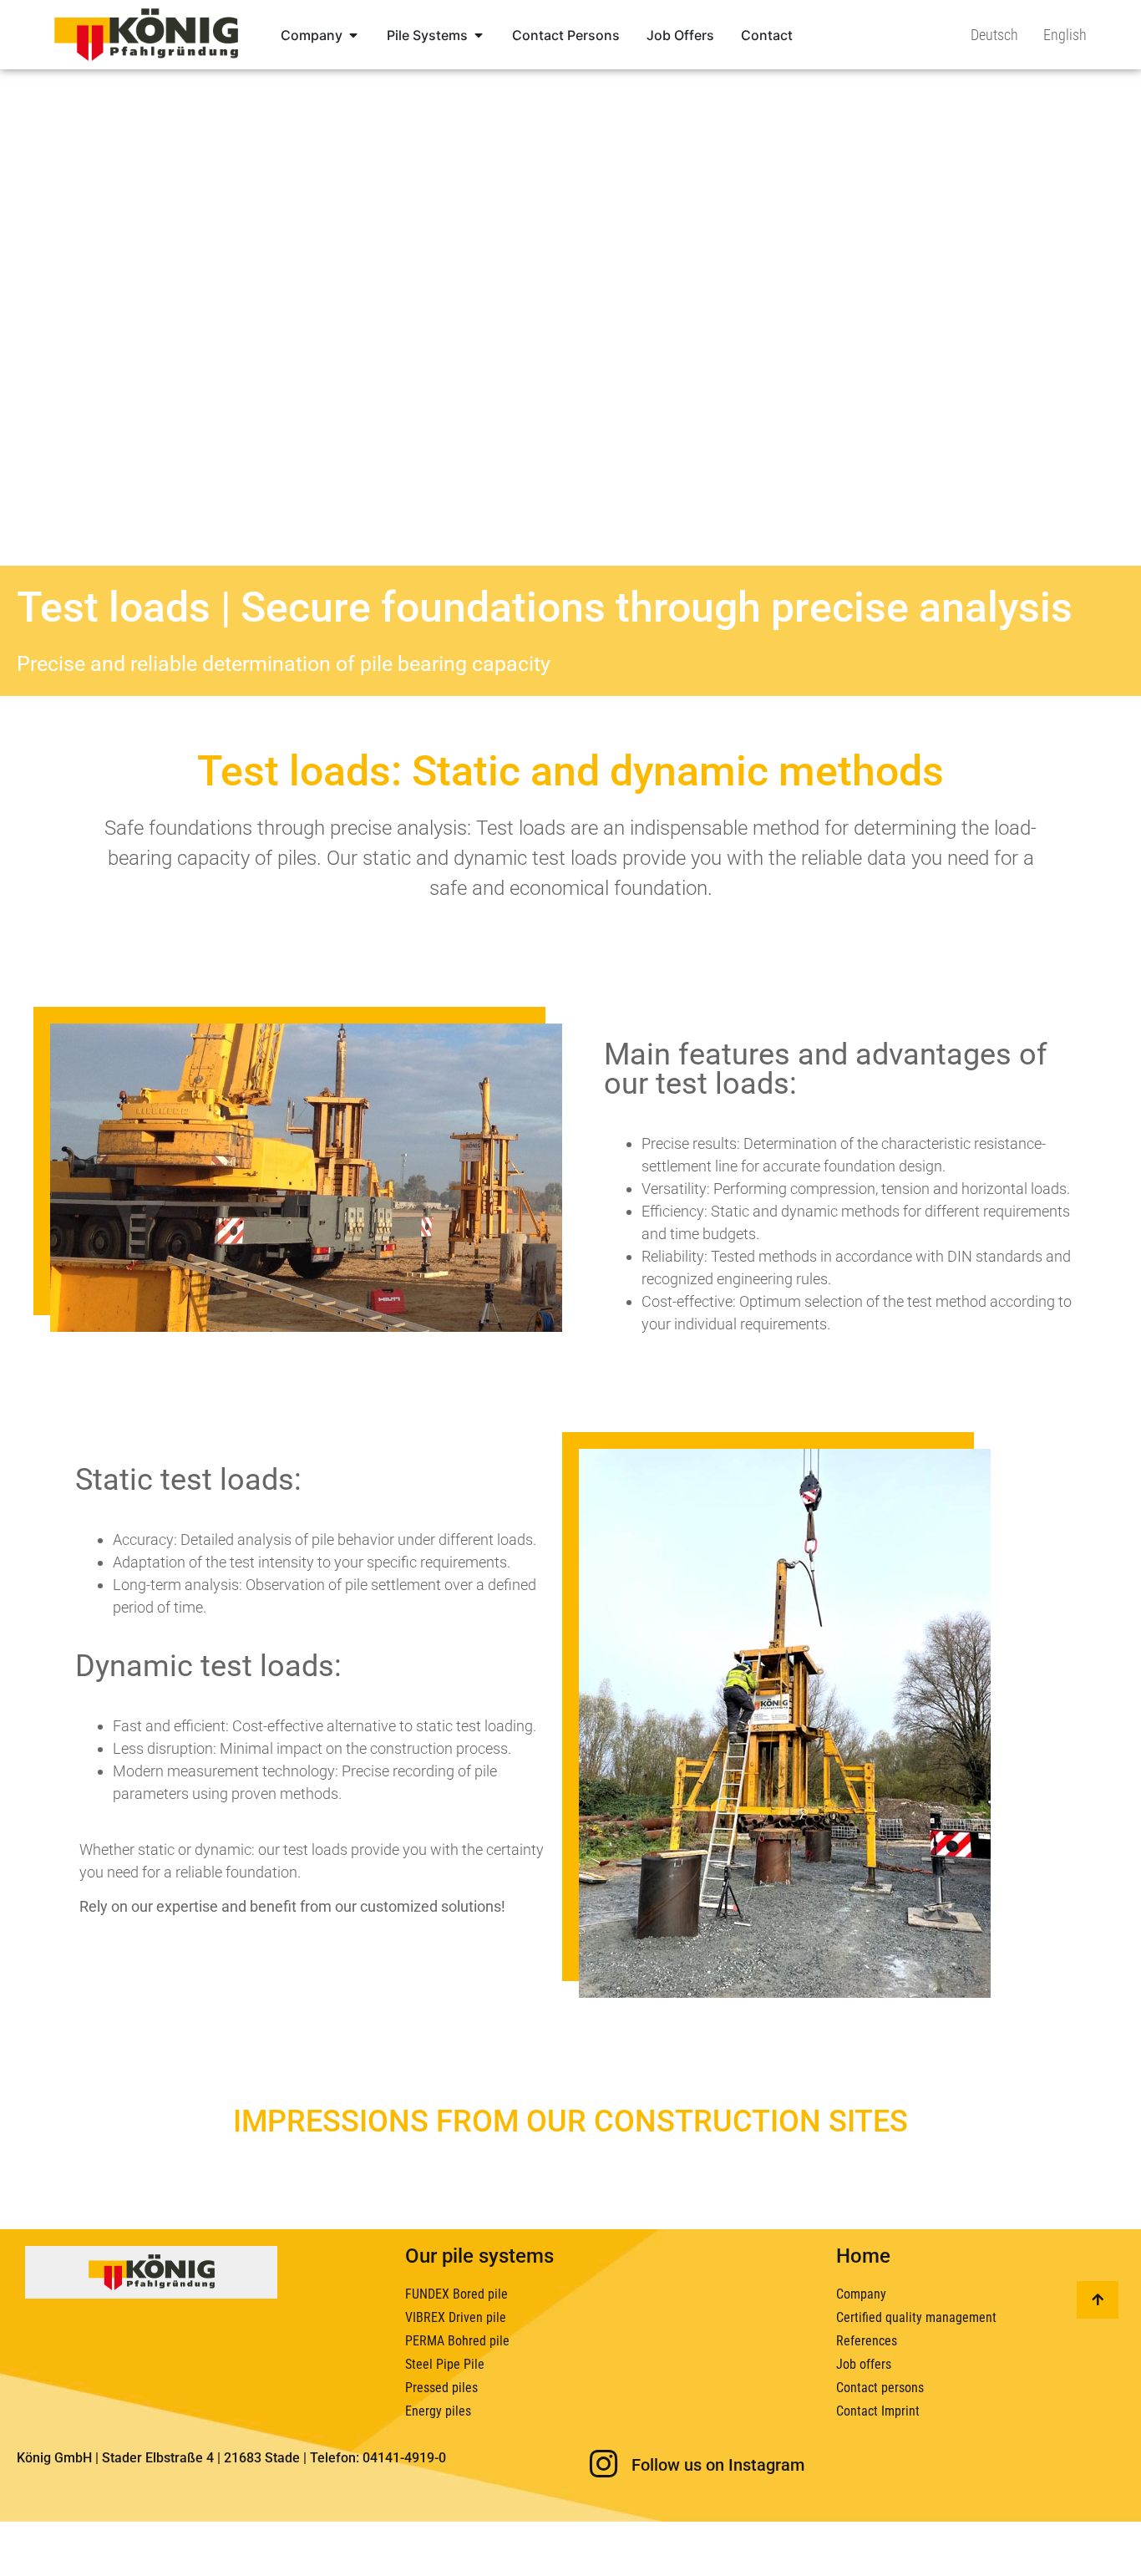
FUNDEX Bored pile (456, 2294)
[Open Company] (353, 35)
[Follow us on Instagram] (603, 2464)
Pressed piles (441, 2388)
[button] (37, 2539)
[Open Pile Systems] (479, 35)
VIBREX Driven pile (456, 2317)
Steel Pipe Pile (445, 2364)
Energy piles (438, 2411)
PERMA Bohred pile (457, 2341)
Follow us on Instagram (718, 2465)
